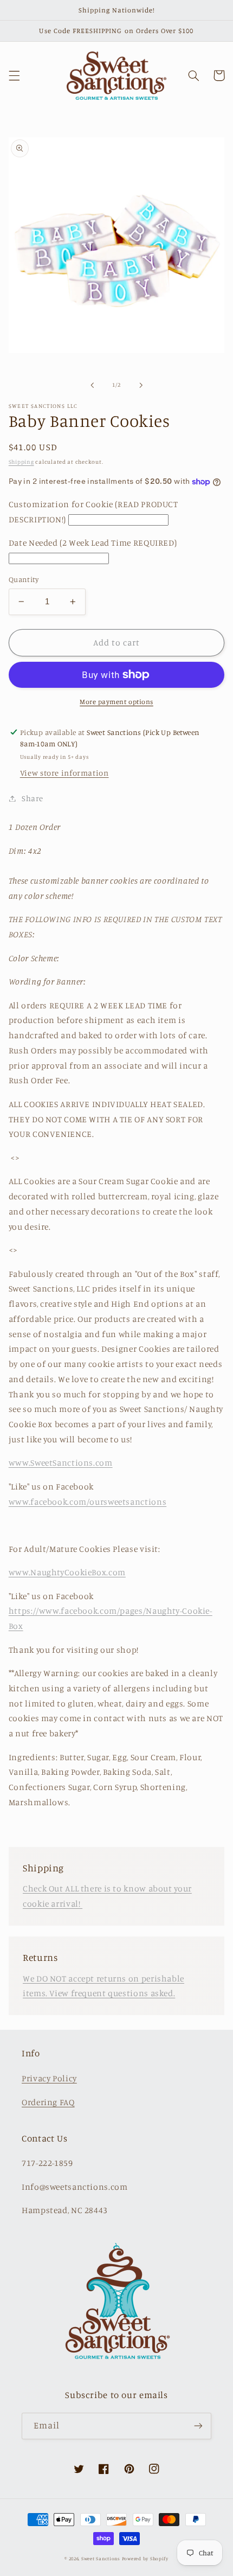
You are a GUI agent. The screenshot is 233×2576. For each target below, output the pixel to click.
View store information (64, 773)
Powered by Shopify (145, 2558)
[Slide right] (141, 385)
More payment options (116, 702)
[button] (14, 75)
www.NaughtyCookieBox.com (67, 1572)
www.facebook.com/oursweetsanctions (88, 1502)
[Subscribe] (198, 2426)
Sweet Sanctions (101, 2558)
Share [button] (33, 798)
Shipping (21, 462)
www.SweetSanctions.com (61, 1463)
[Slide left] (92, 385)
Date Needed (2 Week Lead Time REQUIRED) (93, 543)
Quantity (24, 579)
